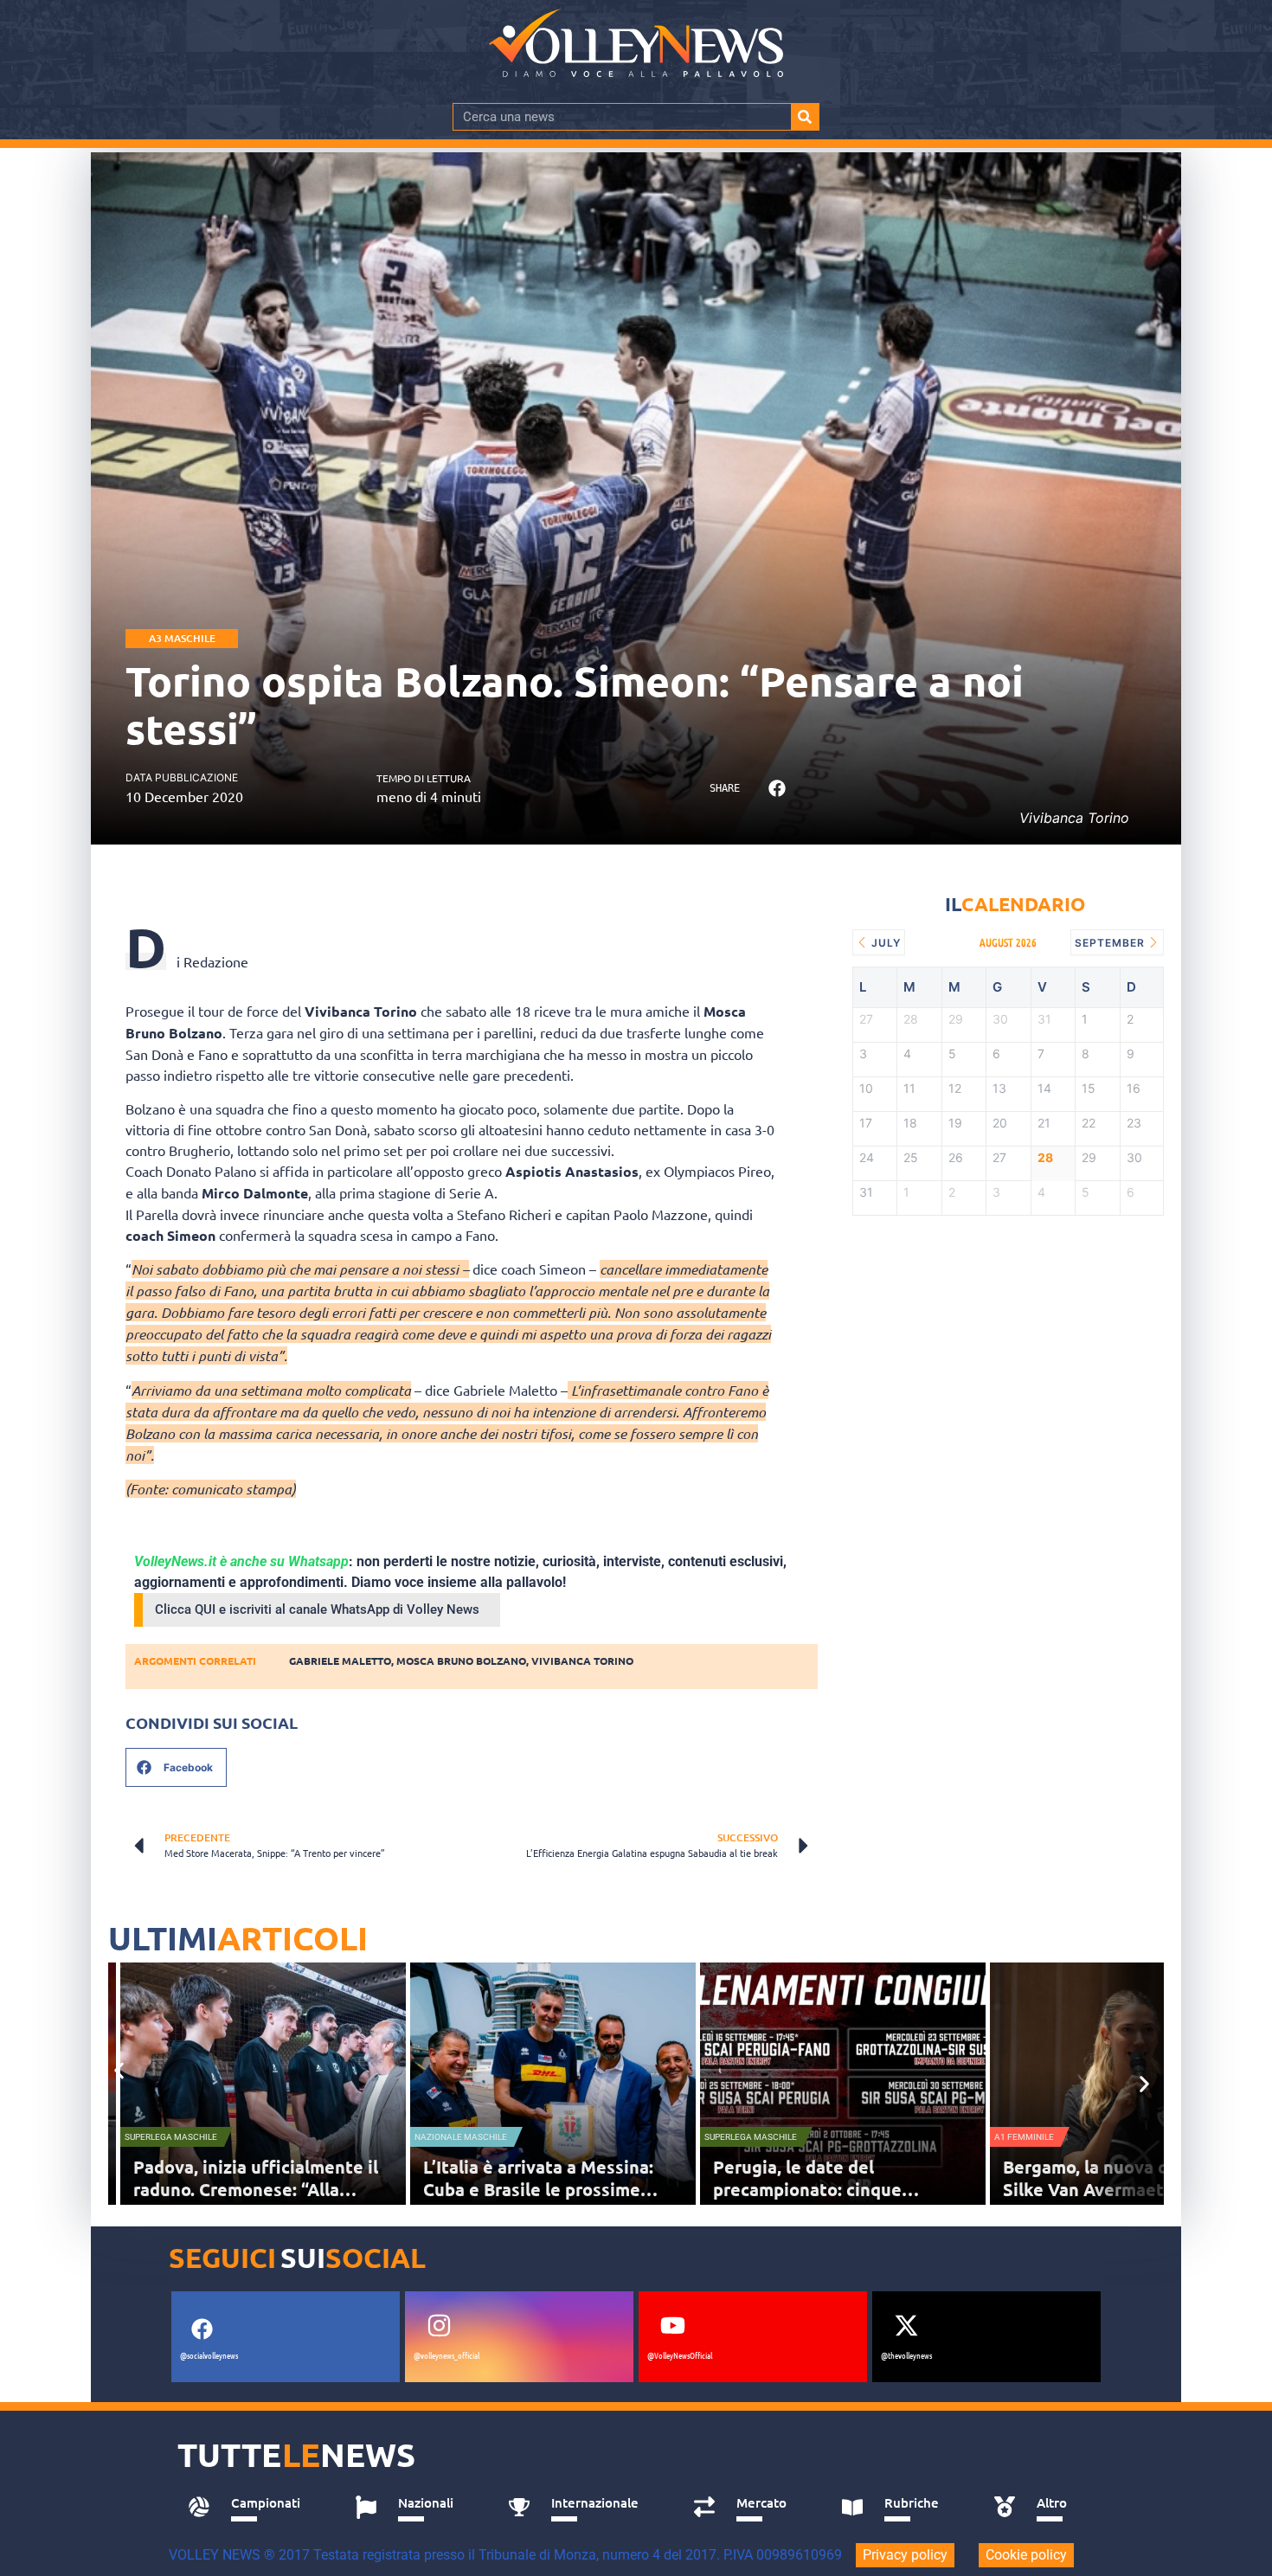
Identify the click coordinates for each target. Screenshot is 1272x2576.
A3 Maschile (182, 638)
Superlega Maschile (171, 2137)
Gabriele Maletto (340, 1661)
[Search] (805, 117)
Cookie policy (1026, 2555)
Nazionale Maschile (461, 2137)
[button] (777, 789)
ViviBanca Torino (582, 1661)
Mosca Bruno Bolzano (461, 1661)
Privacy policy (905, 2555)
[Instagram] (439, 2325)
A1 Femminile (1024, 2137)
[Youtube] (672, 2325)
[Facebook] (202, 2329)
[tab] (252, 2508)
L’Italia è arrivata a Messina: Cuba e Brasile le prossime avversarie (538, 2189)
